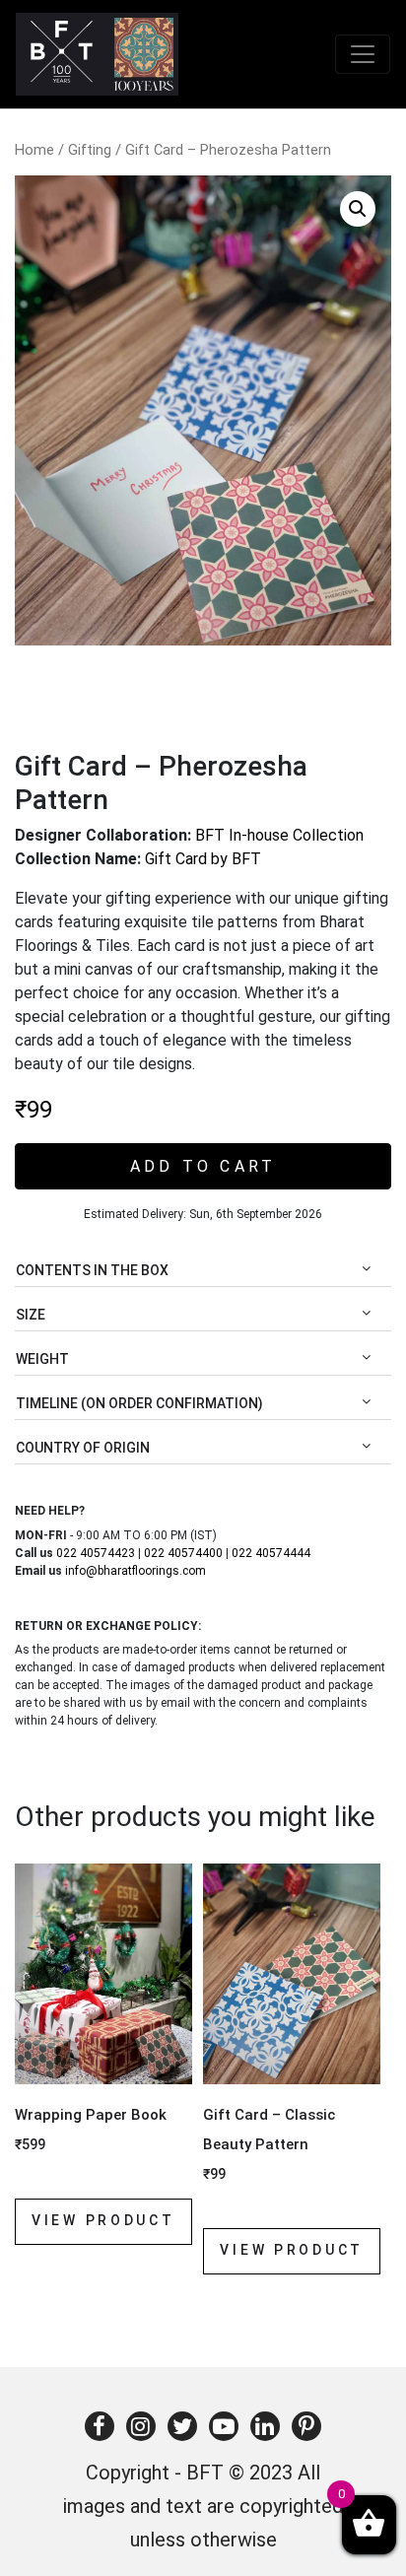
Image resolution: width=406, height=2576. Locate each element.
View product (103, 2220)
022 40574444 (271, 1553)
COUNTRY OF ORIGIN (83, 1448)
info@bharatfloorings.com (135, 1571)
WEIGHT (42, 1359)
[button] (358, 209)
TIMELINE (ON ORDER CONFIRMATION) (139, 1403)
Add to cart (203, 1166)
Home (34, 150)
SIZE (31, 1315)
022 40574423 (96, 1553)
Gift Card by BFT (203, 859)
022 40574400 (183, 1553)
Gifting (90, 150)
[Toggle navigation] (363, 54)
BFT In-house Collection (279, 835)
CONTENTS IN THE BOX (92, 1270)
